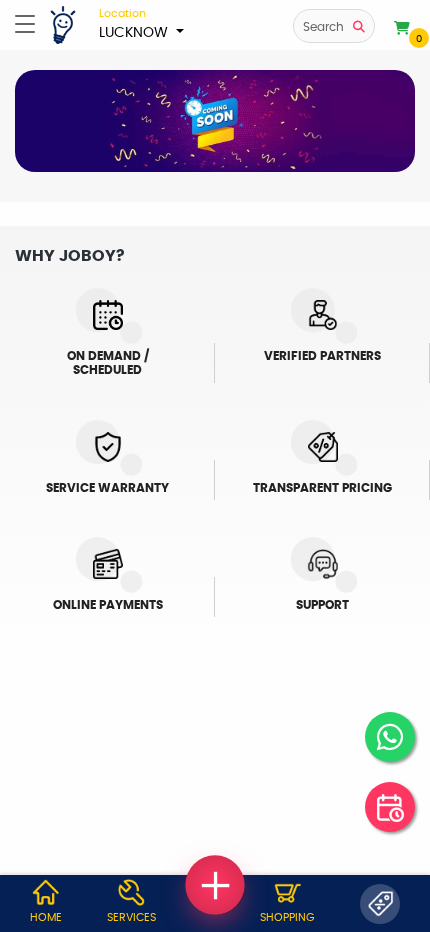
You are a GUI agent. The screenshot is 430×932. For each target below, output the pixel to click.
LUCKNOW (135, 24)
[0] (402, 29)
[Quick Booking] (390, 807)
